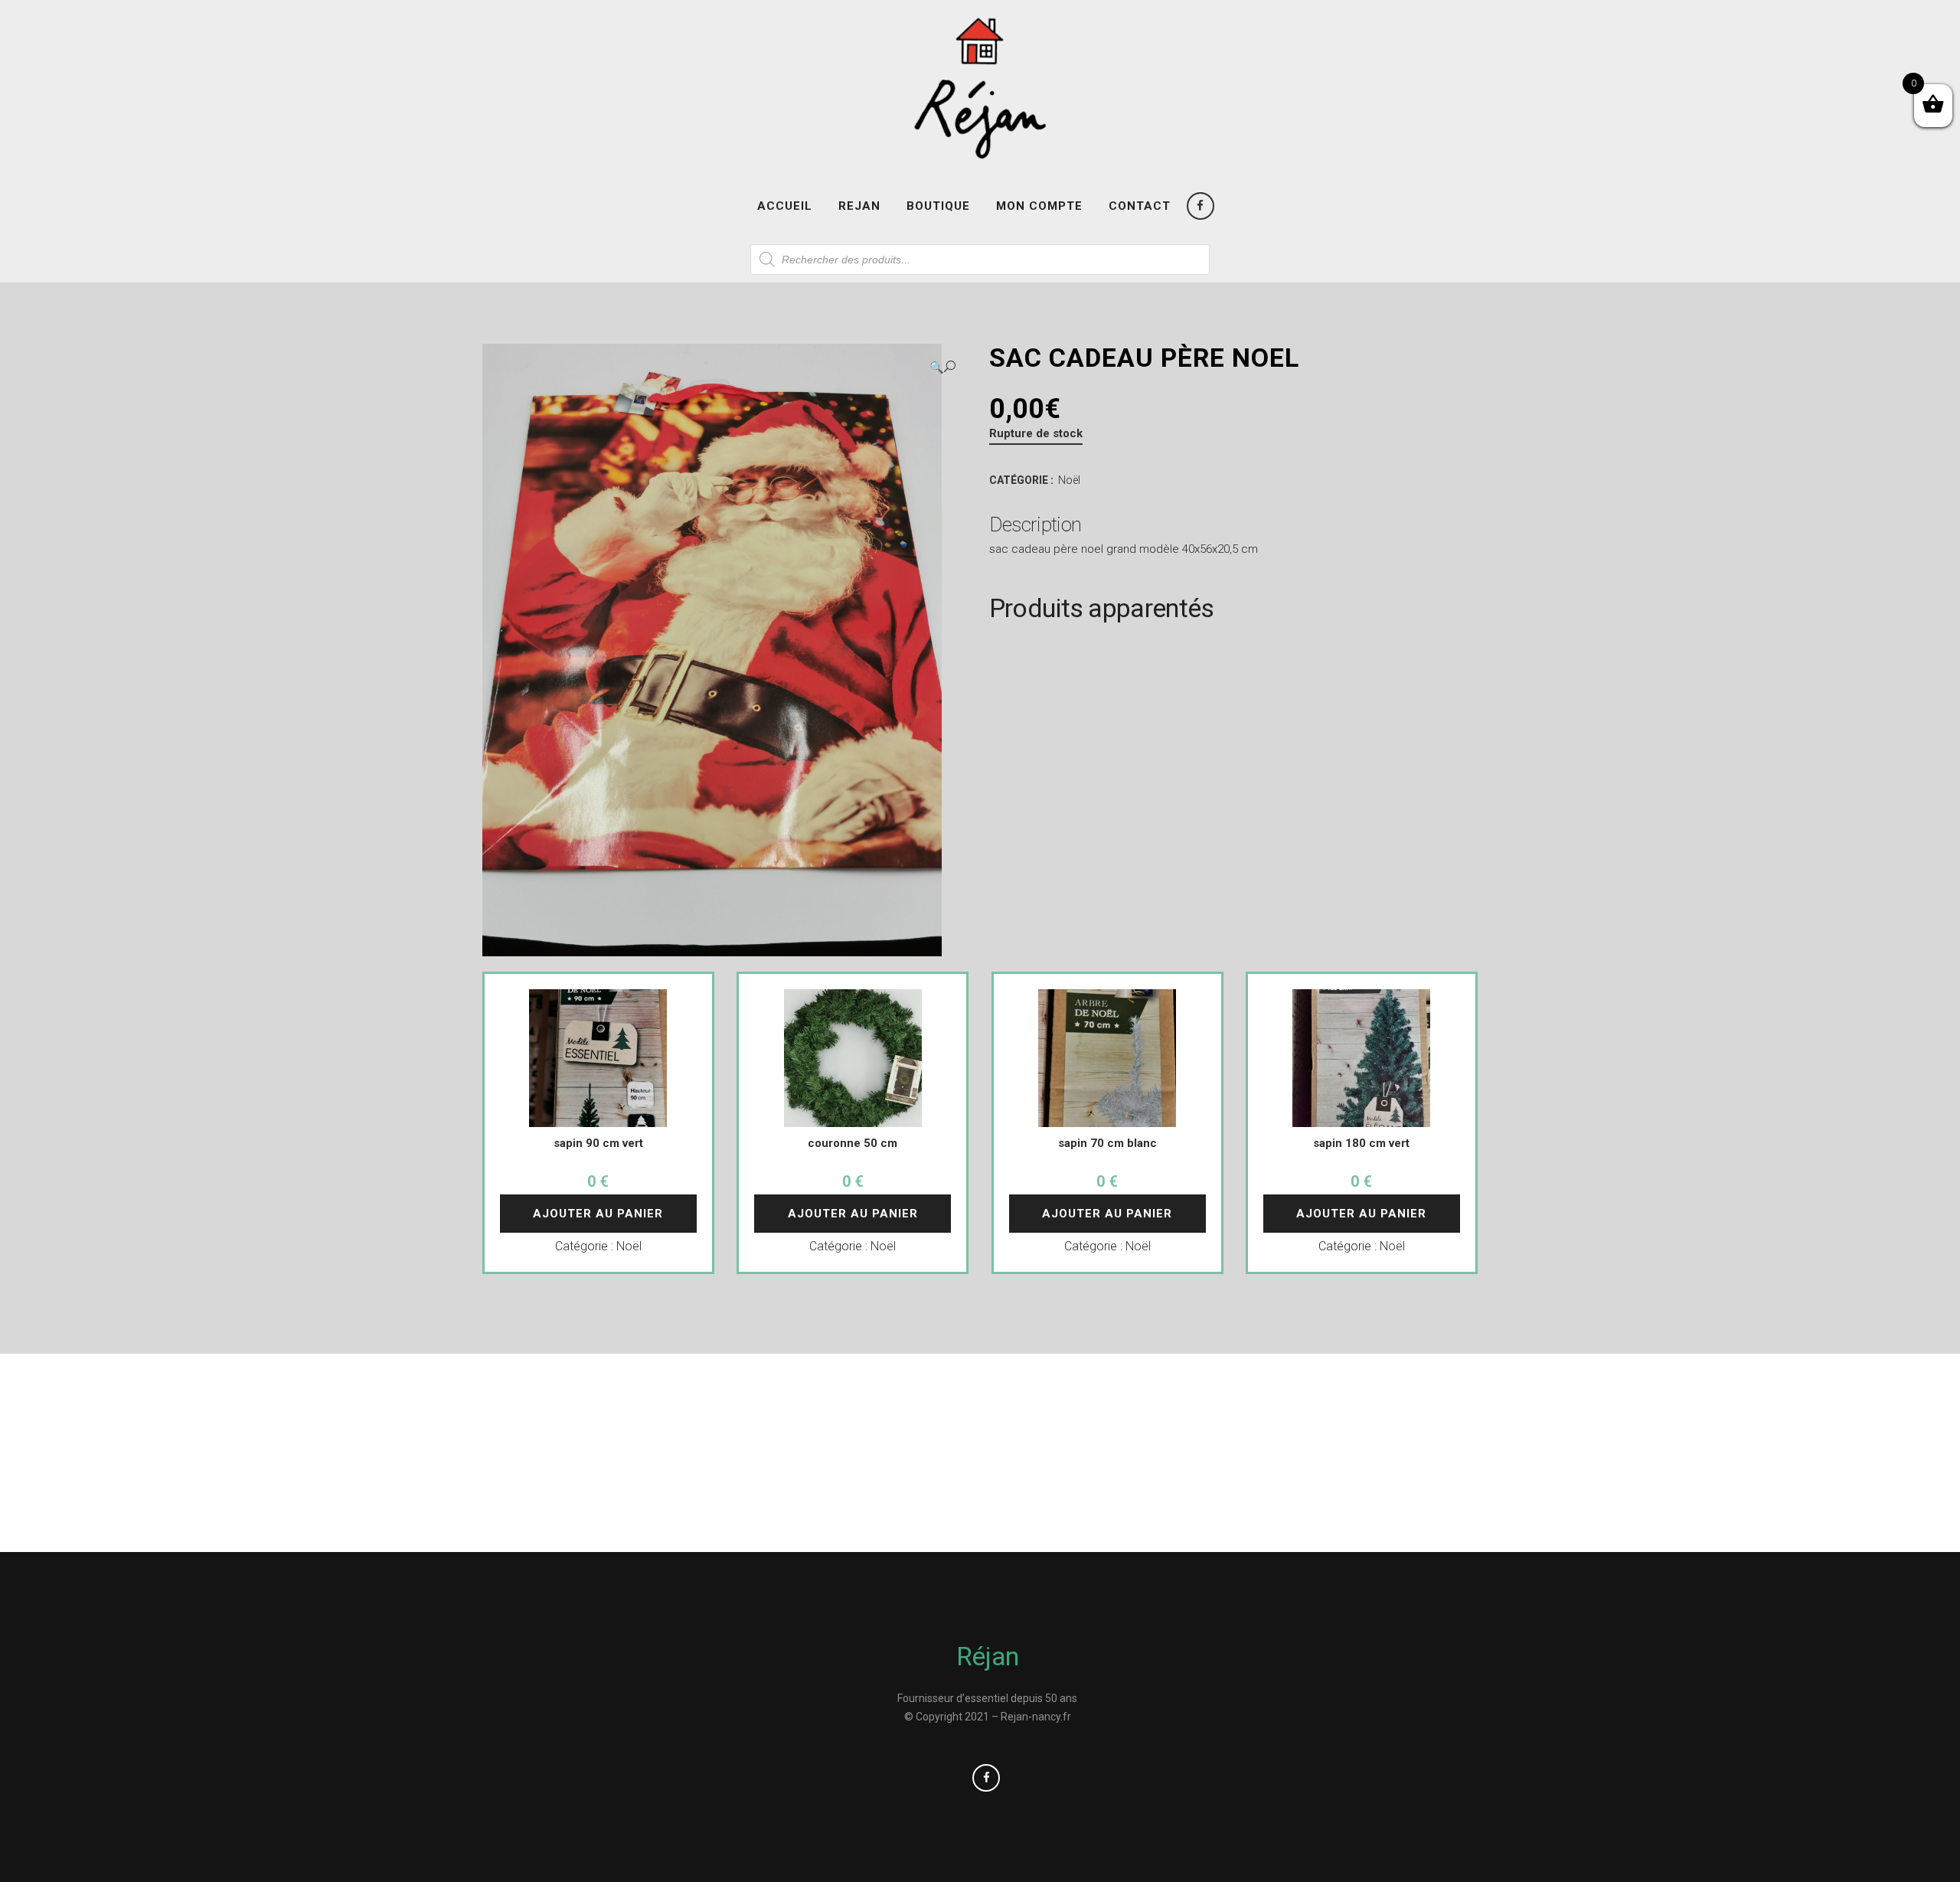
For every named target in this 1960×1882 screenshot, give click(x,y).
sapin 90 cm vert (598, 1143)
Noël (1069, 480)
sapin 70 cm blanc (1107, 1143)
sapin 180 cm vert (1361, 1143)
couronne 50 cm (853, 1143)
